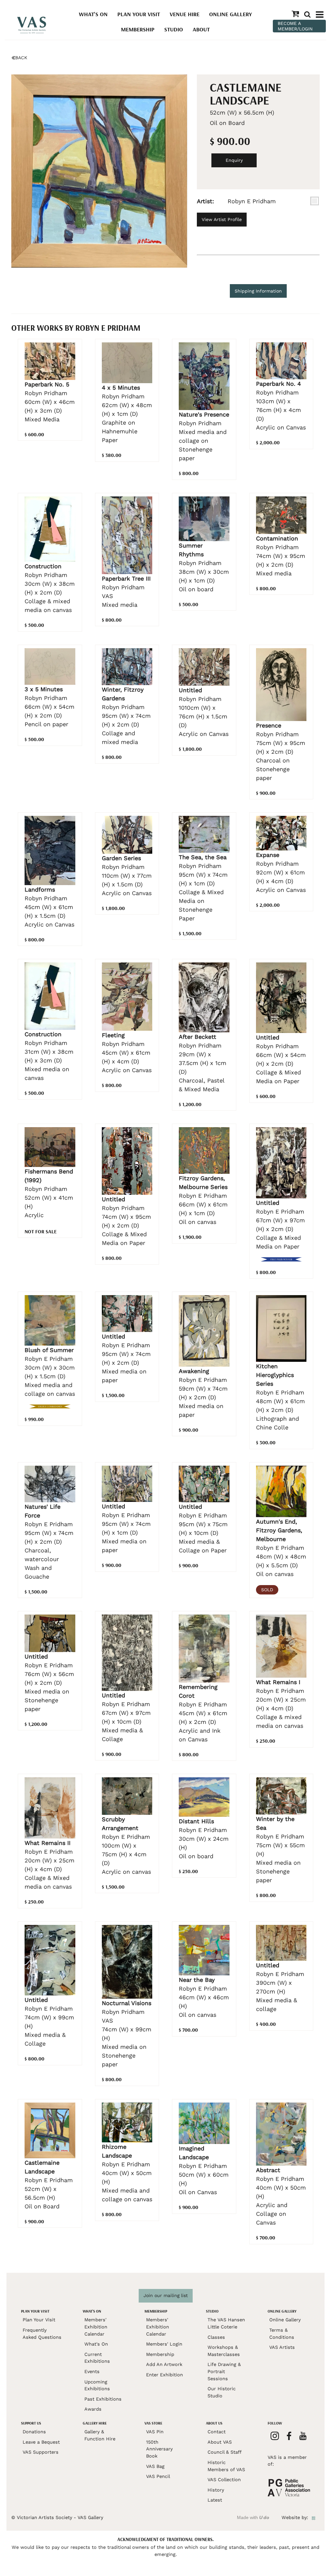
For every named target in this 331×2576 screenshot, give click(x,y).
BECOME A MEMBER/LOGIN (295, 26)
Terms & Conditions (282, 2334)
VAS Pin (155, 2432)
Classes (216, 2337)
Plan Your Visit (139, 14)
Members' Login (164, 2344)
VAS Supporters (41, 2452)
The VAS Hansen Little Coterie (226, 2323)
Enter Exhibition (165, 2375)
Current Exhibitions (97, 2358)
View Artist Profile (222, 219)
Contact (217, 2432)
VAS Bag (155, 2466)
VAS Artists (282, 2347)
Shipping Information (258, 291)
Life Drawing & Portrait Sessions (224, 2371)
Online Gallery (230, 14)
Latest (215, 2500)
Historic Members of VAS (226, 2466)
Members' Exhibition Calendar (96, 2327)
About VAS (220, 2442)
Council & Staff (224, 2452)
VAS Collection (224, 2480)
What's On (93, 14)
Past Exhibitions (103, 2399)
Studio (174, 29)
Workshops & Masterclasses (224, 2351)
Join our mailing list (166, 2295)
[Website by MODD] (314, 2517)
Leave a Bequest (41, 2442)
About (201, 29)
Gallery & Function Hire (100, 2435)
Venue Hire (185, 14)
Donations (34, 2432)
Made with (253, 2517)
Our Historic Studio (222, 2392)
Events (92, 2371)
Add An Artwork (164, 2364)
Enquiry (234, 160)
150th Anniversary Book (159, 2449)
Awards (93, 2409)
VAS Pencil (158, 2476)
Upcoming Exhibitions (97, 2385)
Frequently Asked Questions (42, 2334)
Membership (138, 29)
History (216, 2490)
